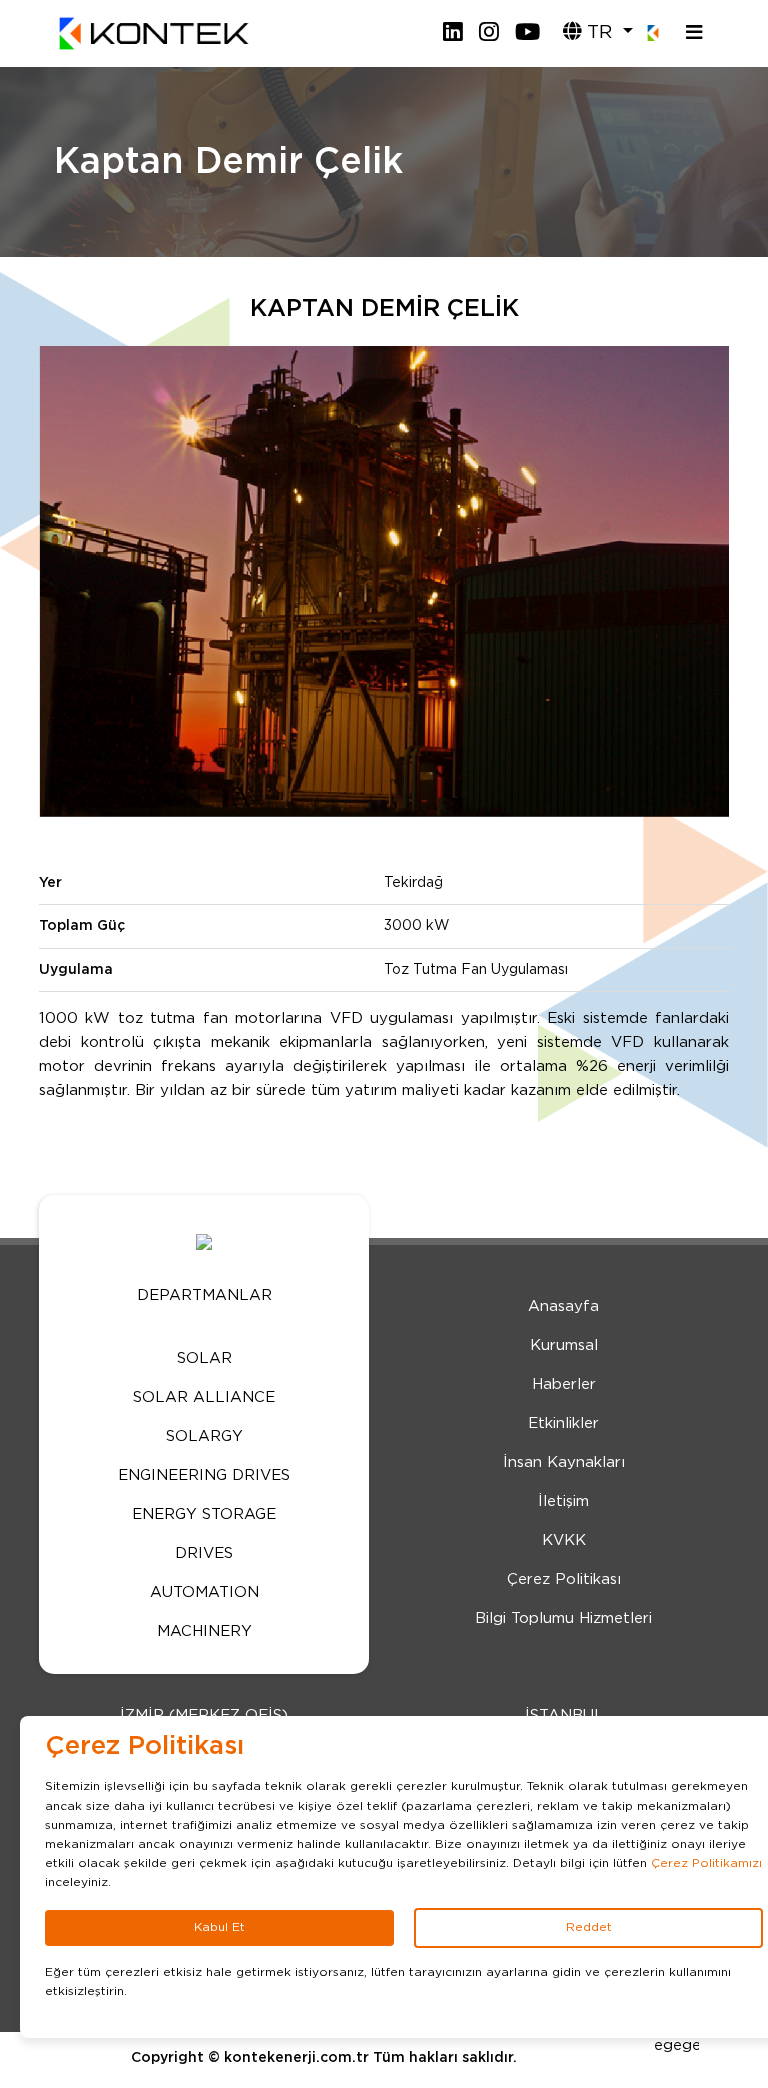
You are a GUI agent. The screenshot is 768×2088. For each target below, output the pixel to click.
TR (599, 32)
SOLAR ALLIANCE (204, 1397)
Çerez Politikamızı (706, 1863)
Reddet (589, 1927)
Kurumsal (564, 1345)
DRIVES (204, 1553)
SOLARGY (204, 1436)
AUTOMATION (204, 1592)
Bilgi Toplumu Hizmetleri (563, 1618)
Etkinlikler (563, 1423)
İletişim (563, 1501)
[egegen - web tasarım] (676, 2038)
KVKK (564, 1540)
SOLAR (204, 1358)
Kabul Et (219, 1927)
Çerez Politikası (564, 1579)
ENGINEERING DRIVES (204, 1475)
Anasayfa (563, 1306)
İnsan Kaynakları (564, 1462)
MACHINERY (204, 1631)
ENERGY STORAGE (204, 1514)
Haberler (564, 1384)
